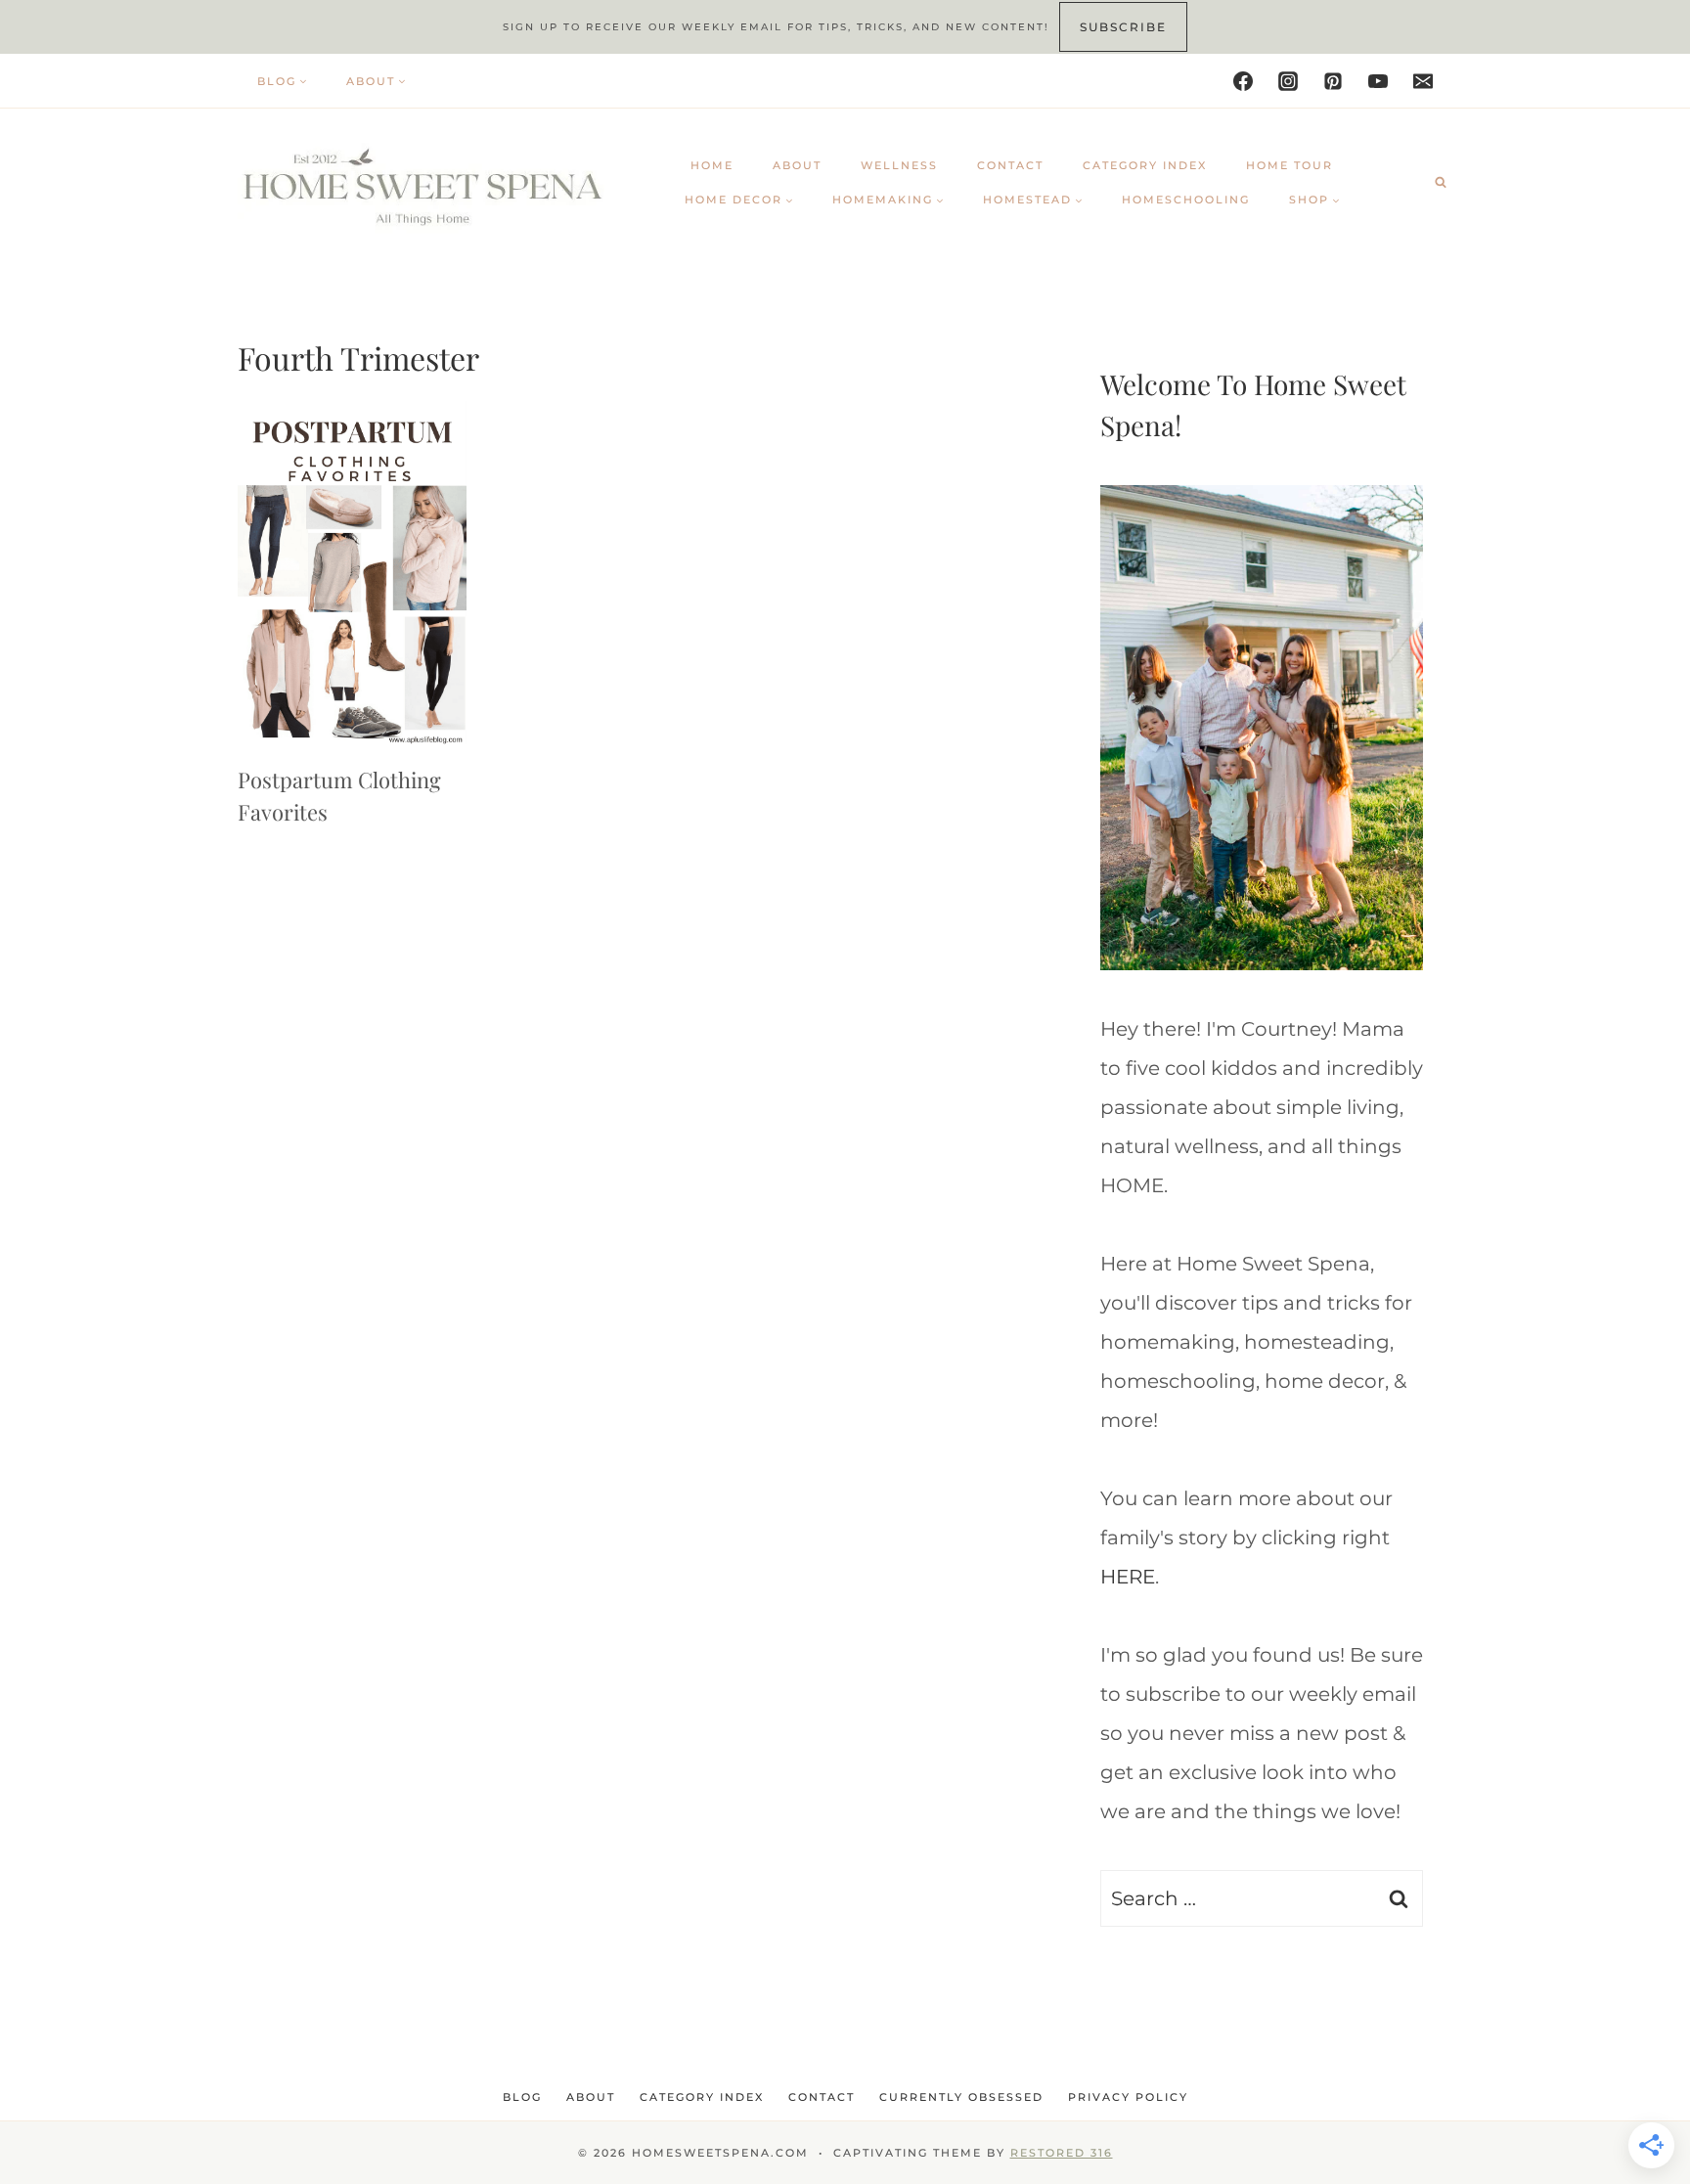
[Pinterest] (1333, 81)
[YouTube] (1378, 81)
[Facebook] (1243, 81)
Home (712, 165)
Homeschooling (1186, 200)
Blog (522, 2097)
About (797, 165)
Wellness (899, 165)
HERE (1128, 1577)
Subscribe (1123, 27)
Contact (1010, 165)
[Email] (1423, 81)
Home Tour (1290, 165)
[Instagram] (1288, 81)
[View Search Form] (1441, 182)
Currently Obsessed (961, 2097)
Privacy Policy (1128, 2097)
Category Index (1145, 165)
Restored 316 (1062, 2153)
